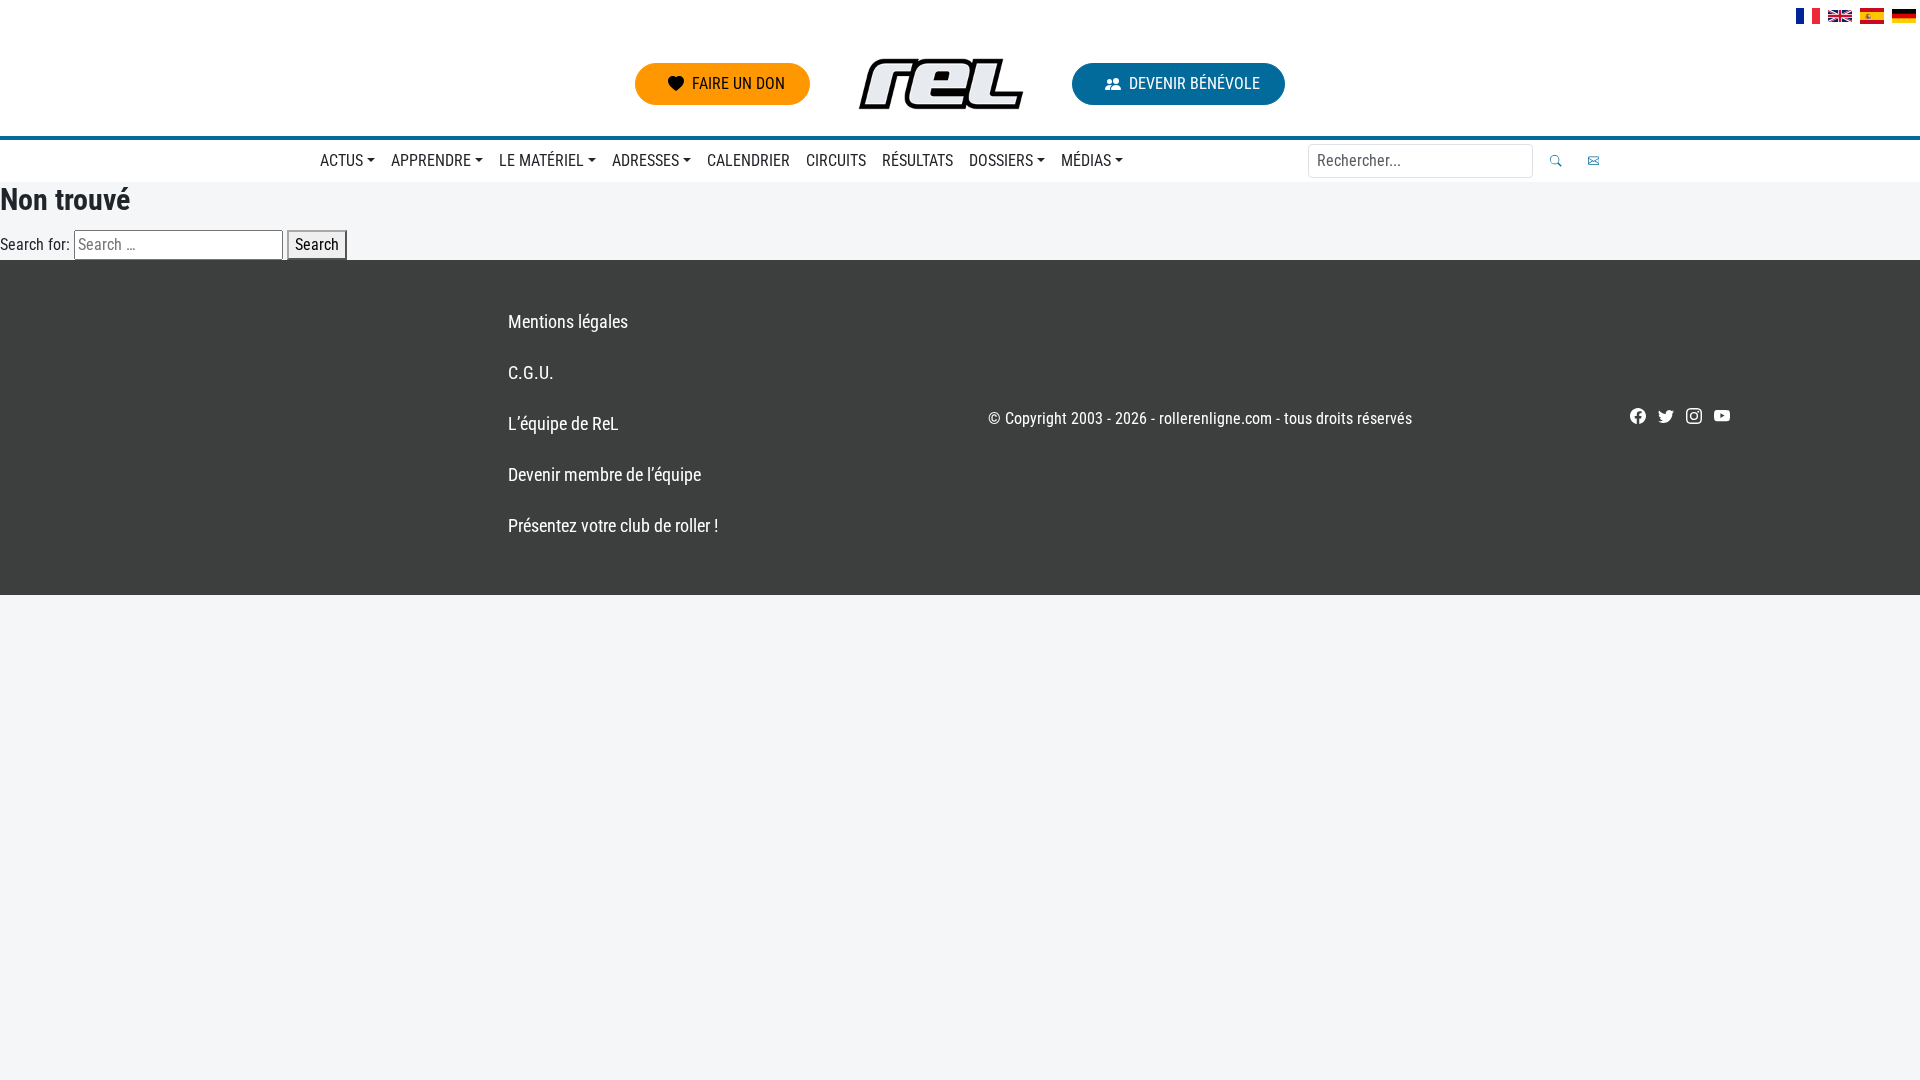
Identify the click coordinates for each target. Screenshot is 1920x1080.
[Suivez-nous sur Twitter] (1666, 416)
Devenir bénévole (1194, 83)
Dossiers (1001, 160)
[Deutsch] (1904, 16)
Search (317, 244)
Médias (1086, 160)
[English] (1840, 16)
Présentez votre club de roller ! (613, 525)
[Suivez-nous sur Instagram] (1694, 416)
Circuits (836, 160)
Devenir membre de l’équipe (604, 474)
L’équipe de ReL (563, 423)
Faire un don (738, 83)
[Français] (1808, 16)
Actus (341, 160)
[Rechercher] (1555, 160)
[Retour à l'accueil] (941, 84)
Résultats (917, 160)
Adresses (645, 160)
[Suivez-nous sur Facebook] (1638, 416)
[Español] (1872, 16)
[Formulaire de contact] (1593, 160)
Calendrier (748, 160)
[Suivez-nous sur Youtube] (1722, 416)
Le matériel (541, 160)
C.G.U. (531, 372)
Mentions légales (568, 321)
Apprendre (431, 160)
